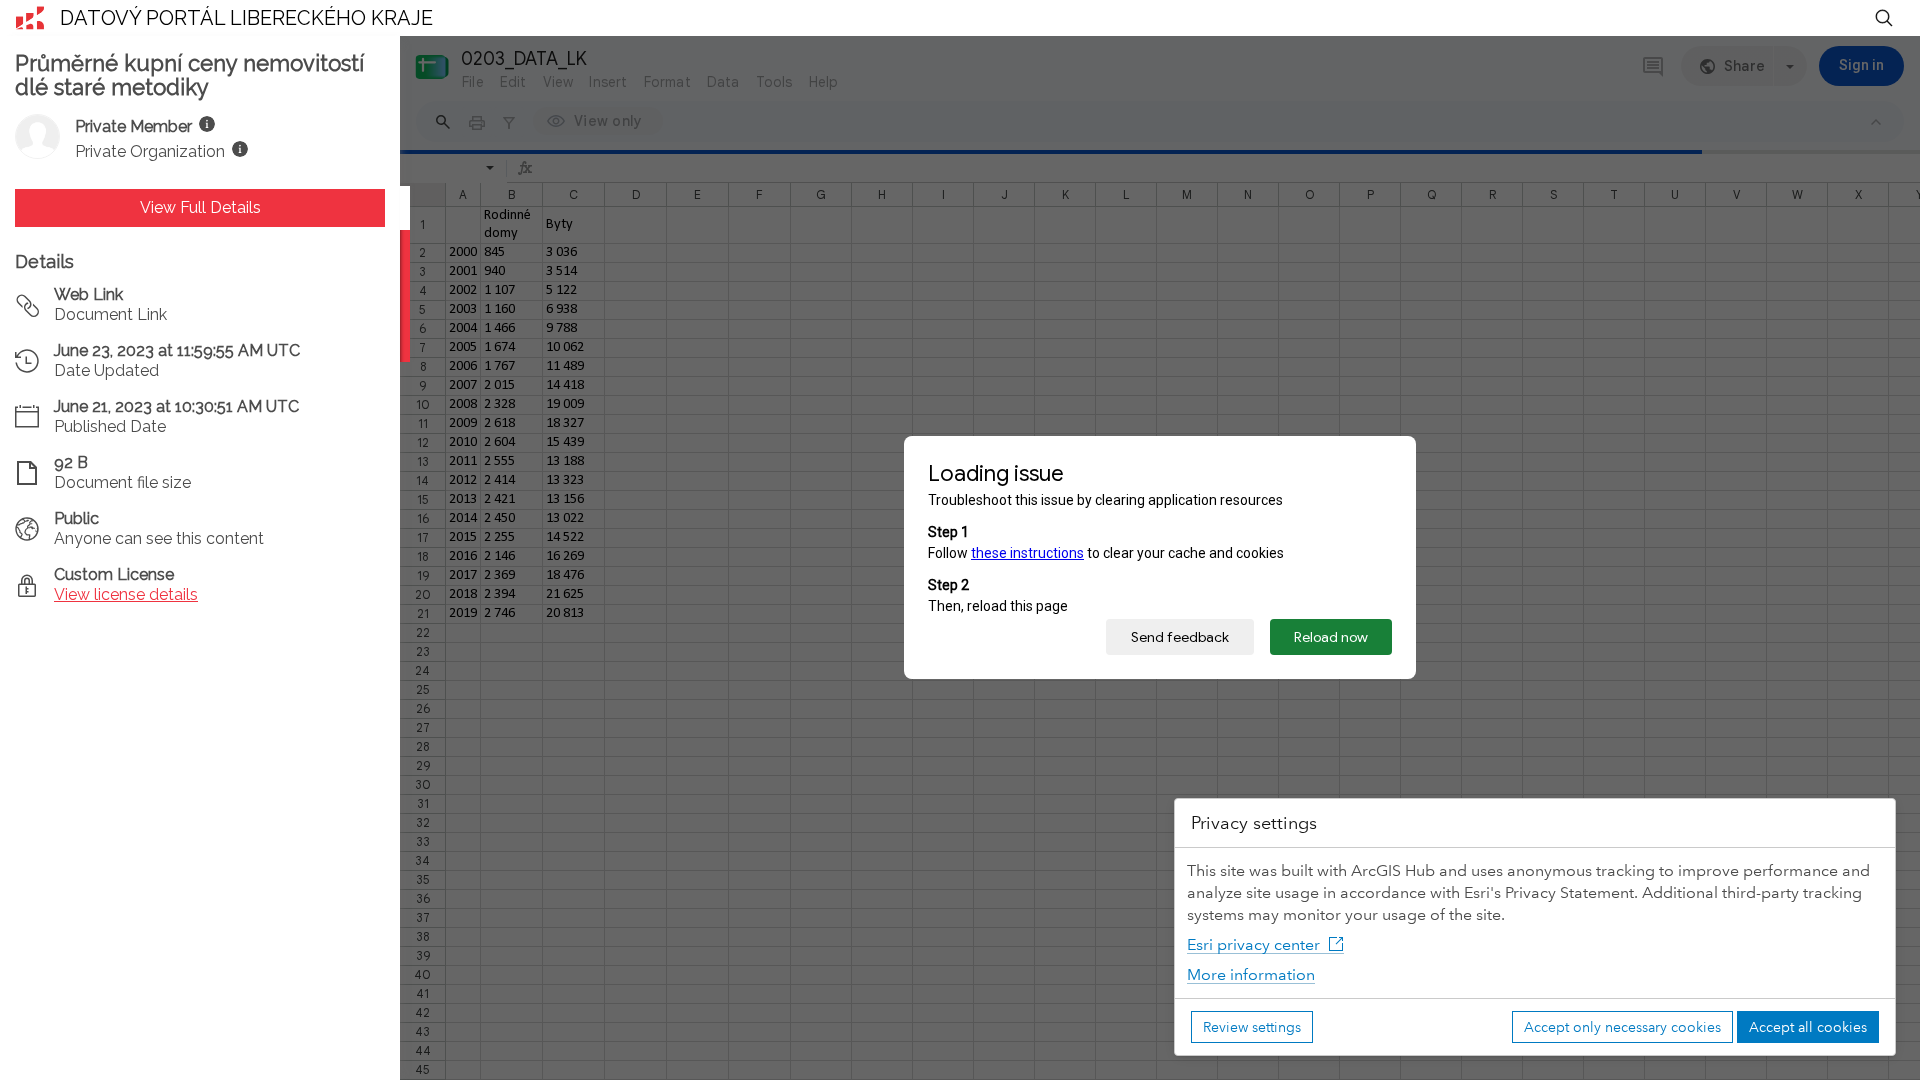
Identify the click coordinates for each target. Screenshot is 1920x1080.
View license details (126, 594)
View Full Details (200, 207)
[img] (207, 124)
